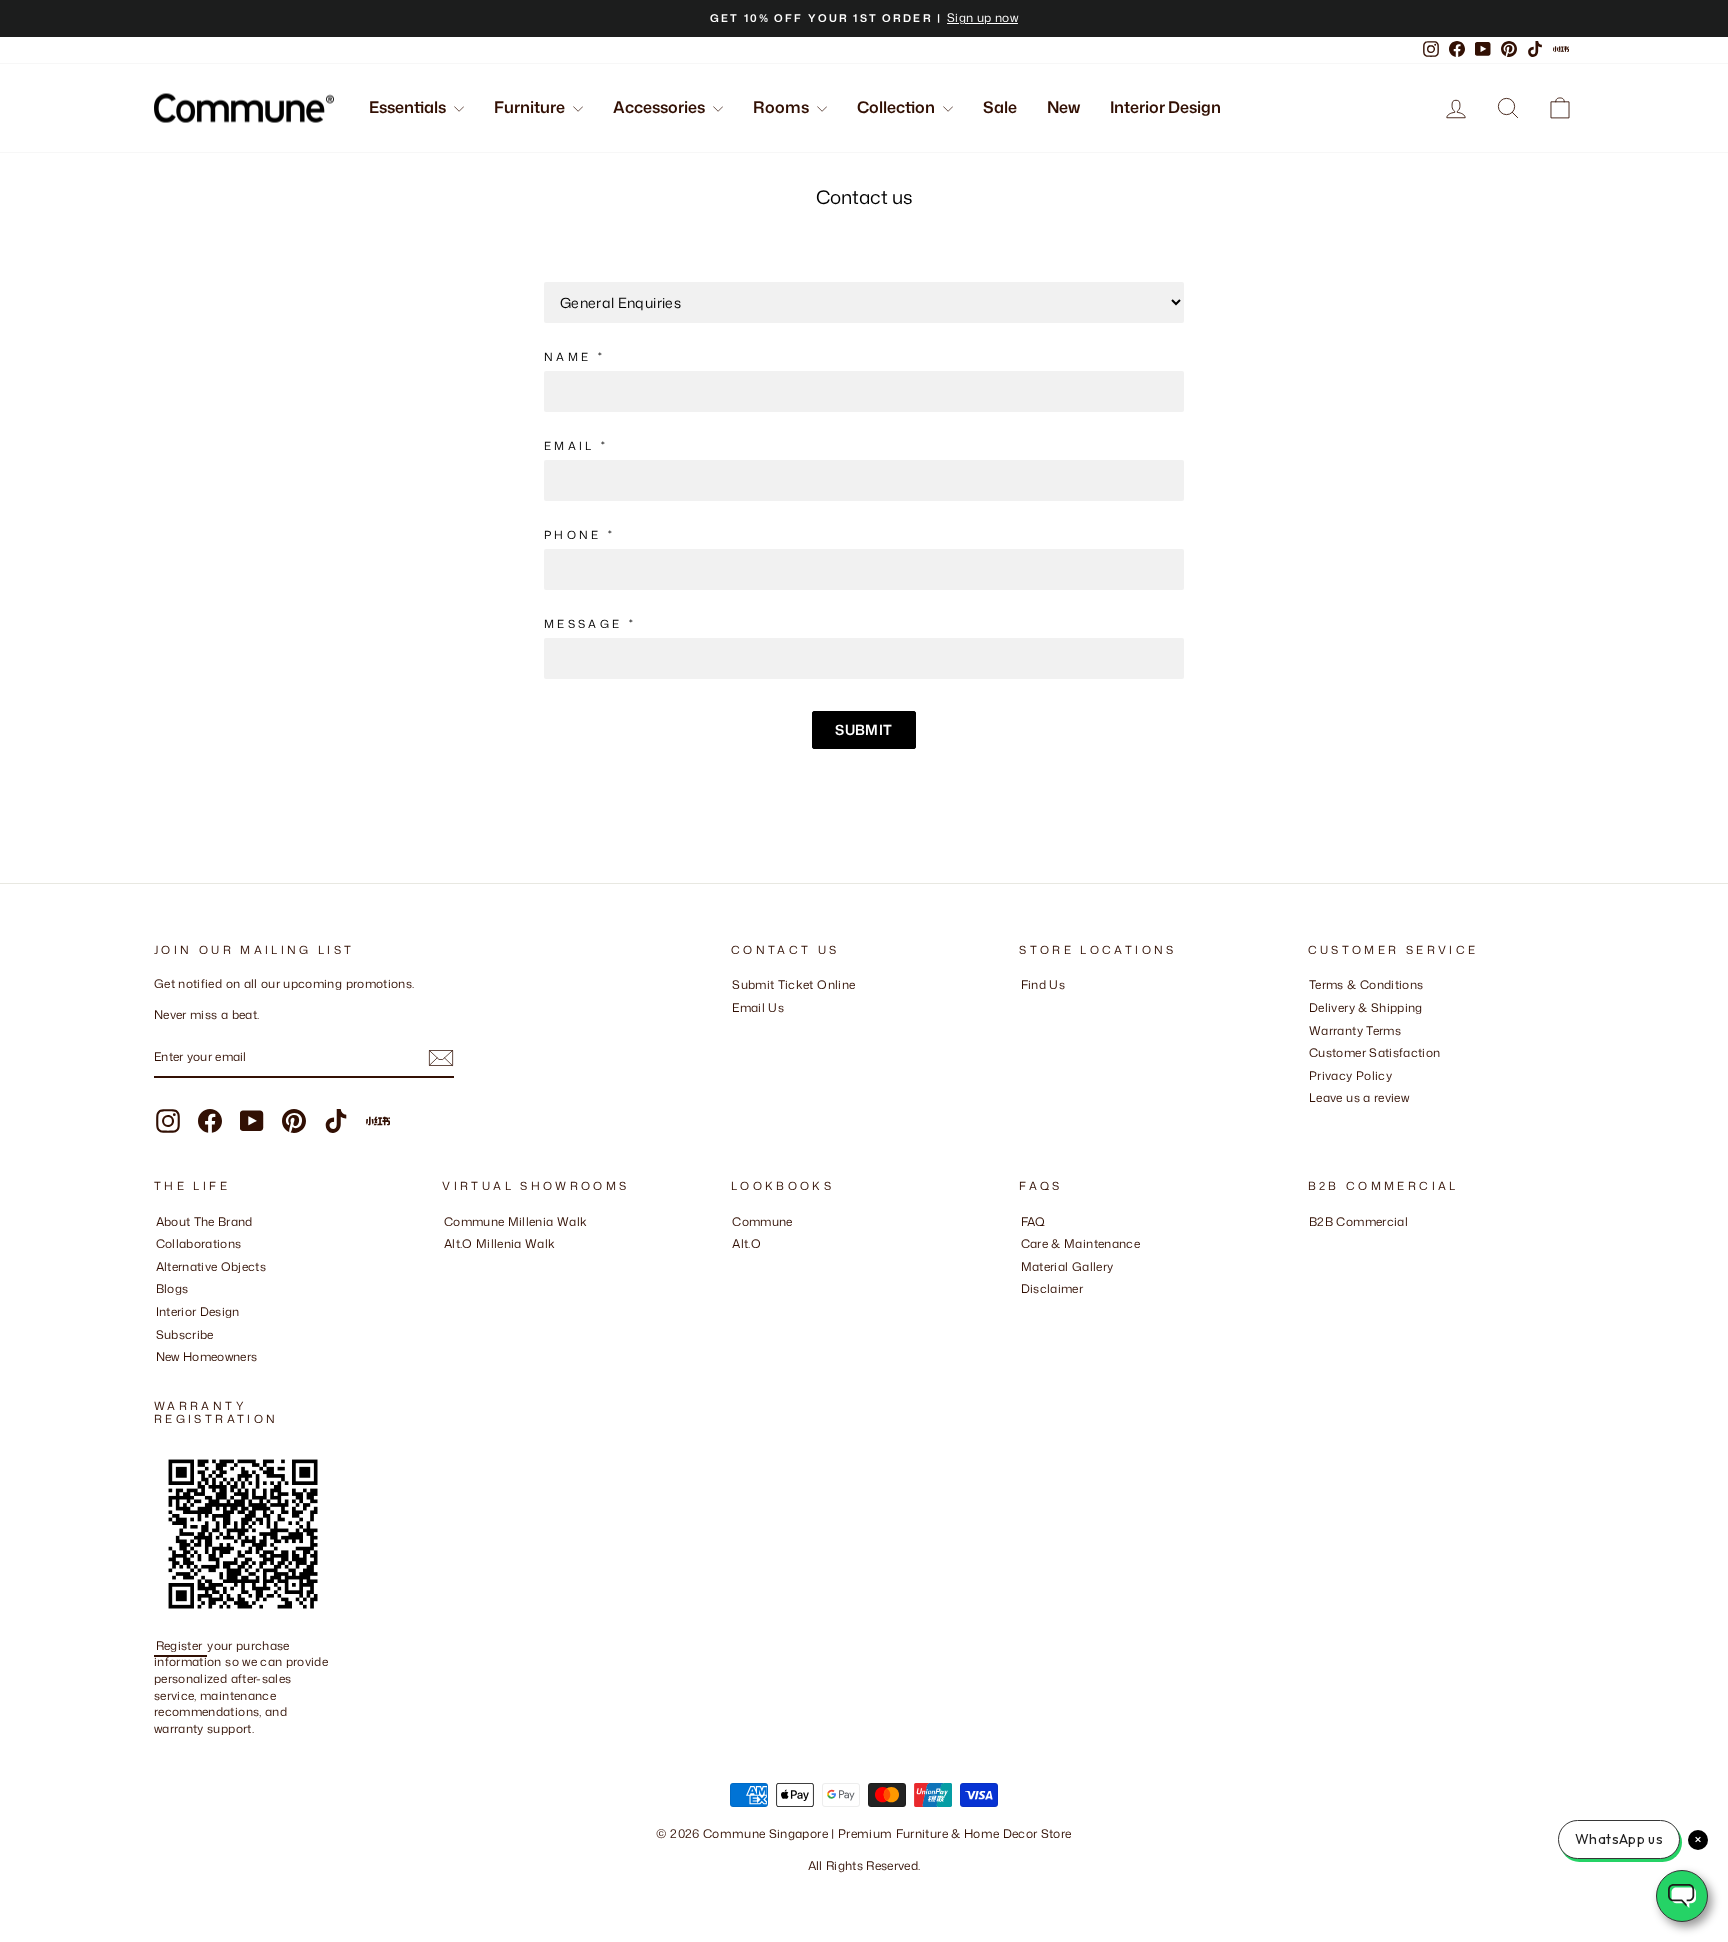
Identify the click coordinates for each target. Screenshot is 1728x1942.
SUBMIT (863, 729)
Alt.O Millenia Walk (500, 1243)
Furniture (531, 107)
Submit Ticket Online (793, 984)
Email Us (758, 1007)
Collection (897, 107)
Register (181, 1645)
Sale (1000, 107)
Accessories (660, 107)
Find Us (1043, 984)
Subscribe (185, 1334)
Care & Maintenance (1080, 1243)
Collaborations (199, 1243)
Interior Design (1165, 107)
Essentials (409, 107)
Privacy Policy (1350, 1075)
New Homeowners (207, 1356)
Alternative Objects (211, 1266)
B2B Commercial (1358, 1221)
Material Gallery (1067, 1266)
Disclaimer (1052, 1288)
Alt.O (746, 1243)
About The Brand (204, 1221)
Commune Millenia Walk (515, 1221)
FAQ (1033, 1221)
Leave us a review (1359, 1097)
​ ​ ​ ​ (1026, 1311)
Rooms (782, 107)
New (1063, 107)
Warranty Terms (1355, 1030)
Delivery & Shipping (1366, 1007)
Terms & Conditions (1366, 984)
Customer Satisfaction (1374, 1052)
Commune (762, 1221)
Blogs (172, 1288)
